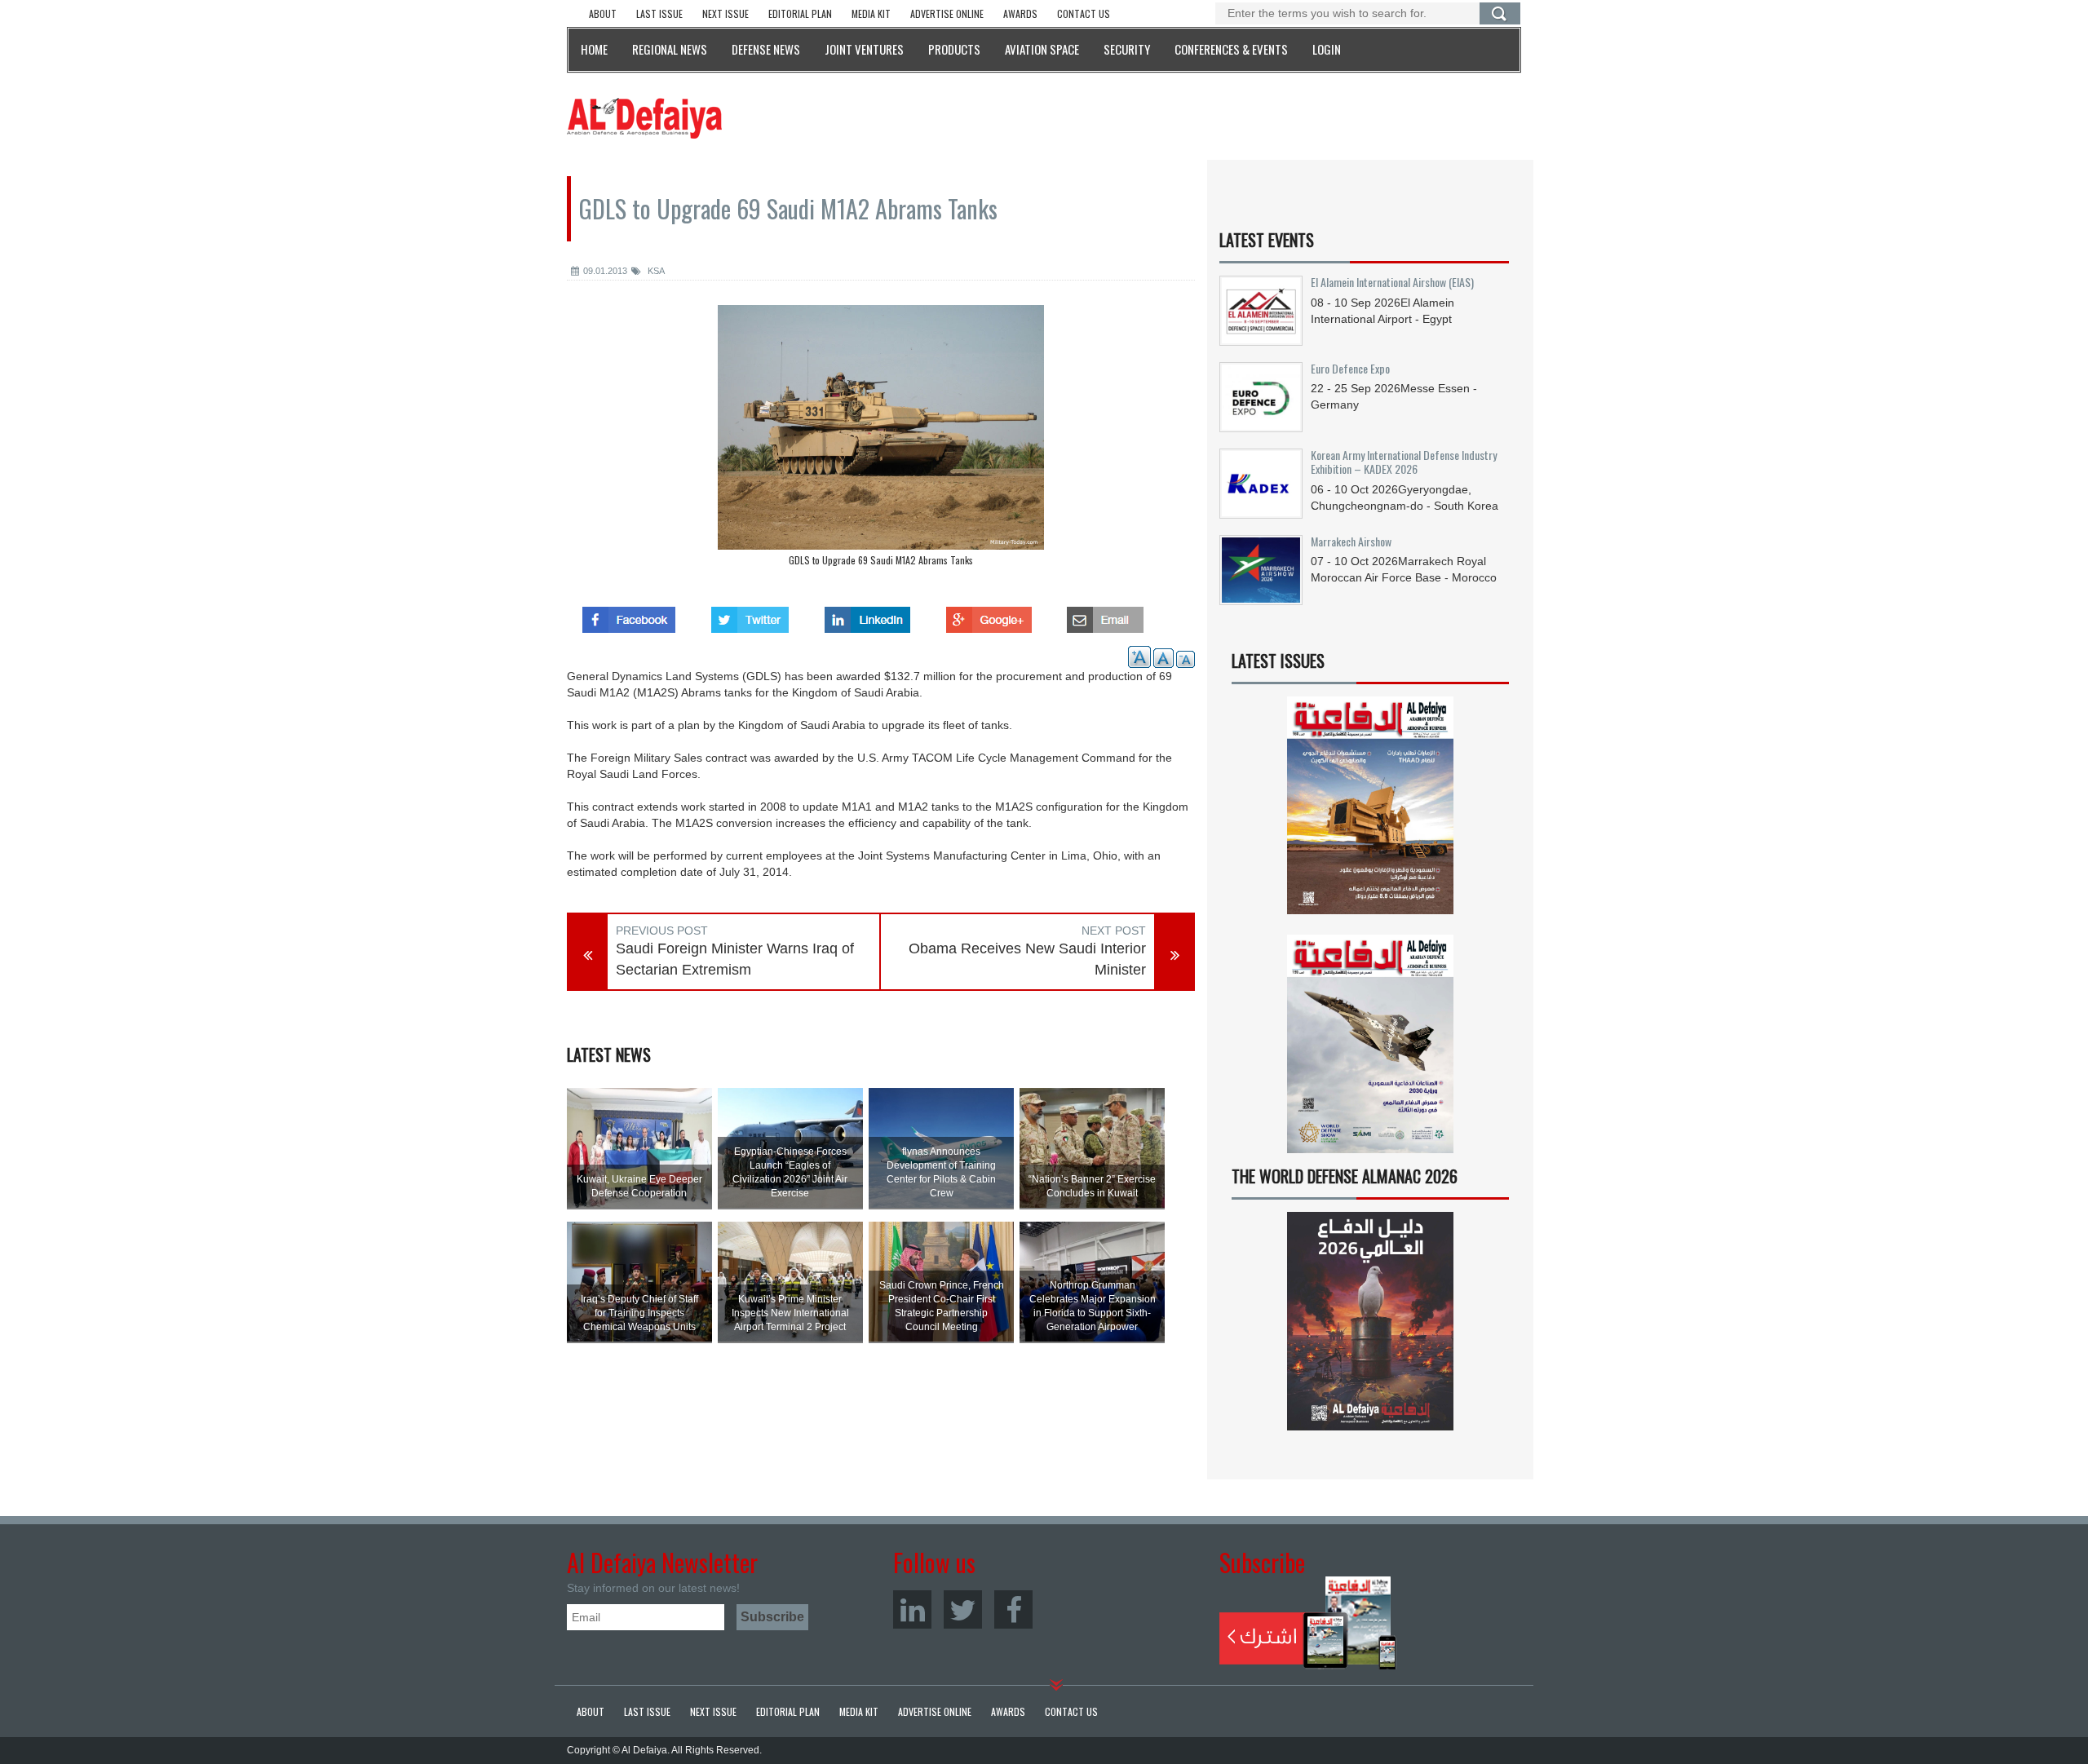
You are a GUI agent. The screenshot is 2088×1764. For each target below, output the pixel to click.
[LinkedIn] (912, 1609)
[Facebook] (1013, 1609)
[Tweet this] (750, 615)
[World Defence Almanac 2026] (1370, 1321)
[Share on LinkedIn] (867, 615)
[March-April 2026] (1370, 812)
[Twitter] (963, 1609)
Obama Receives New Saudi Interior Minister (1027, 959)
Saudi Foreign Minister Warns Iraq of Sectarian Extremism (735, 959)
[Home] (644, 117)
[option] (881, 440)
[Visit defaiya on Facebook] (629, 615)
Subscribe (1308, 1623)
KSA (655, 271)
